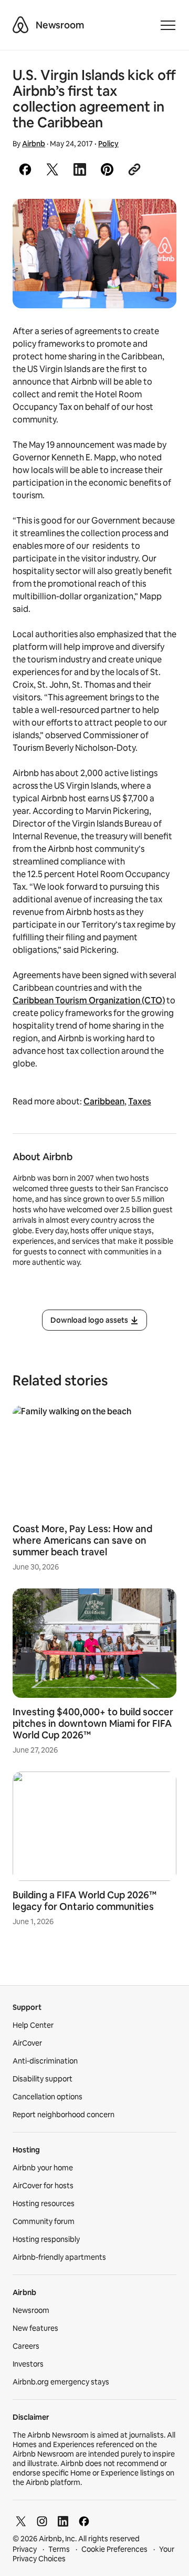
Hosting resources (44, 2203)
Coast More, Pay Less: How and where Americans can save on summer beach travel (82, 1540)
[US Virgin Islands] (94, 254)
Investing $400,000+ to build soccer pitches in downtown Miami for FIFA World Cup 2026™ (93, 1723)
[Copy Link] (134, 169)
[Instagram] (42, 2521)
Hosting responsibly (46, 2239)
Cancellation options (48, 2097)
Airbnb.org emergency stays (61, 2382)
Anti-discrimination (45, 2061)
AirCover (27, 2043)
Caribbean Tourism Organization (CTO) (89, 1000)
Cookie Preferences (114, 2549)
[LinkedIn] (63, 2521)
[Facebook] (84, 2521)
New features (35, 2328)
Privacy (25, 2549)
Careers (26, 2346)
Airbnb (34, 144)
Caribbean (104, 1101)
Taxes (140, 1101)
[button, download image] (154, 222)
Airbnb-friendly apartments (59, 2257)
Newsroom (60, 25)
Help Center (33, 2025)
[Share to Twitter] (52, 169)
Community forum (44, 2221)
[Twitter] (21, 2521)
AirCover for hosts (43, 2186)
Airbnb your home (43, 2168)
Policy (108, 144)
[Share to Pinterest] (107, 169)
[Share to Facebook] (25, 169)
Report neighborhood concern (64, 2115)
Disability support (43, 2079)
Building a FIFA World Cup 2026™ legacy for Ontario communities (85, 1901)
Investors (28, 2364)
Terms (59, 2549)
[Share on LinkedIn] (80, 169)
